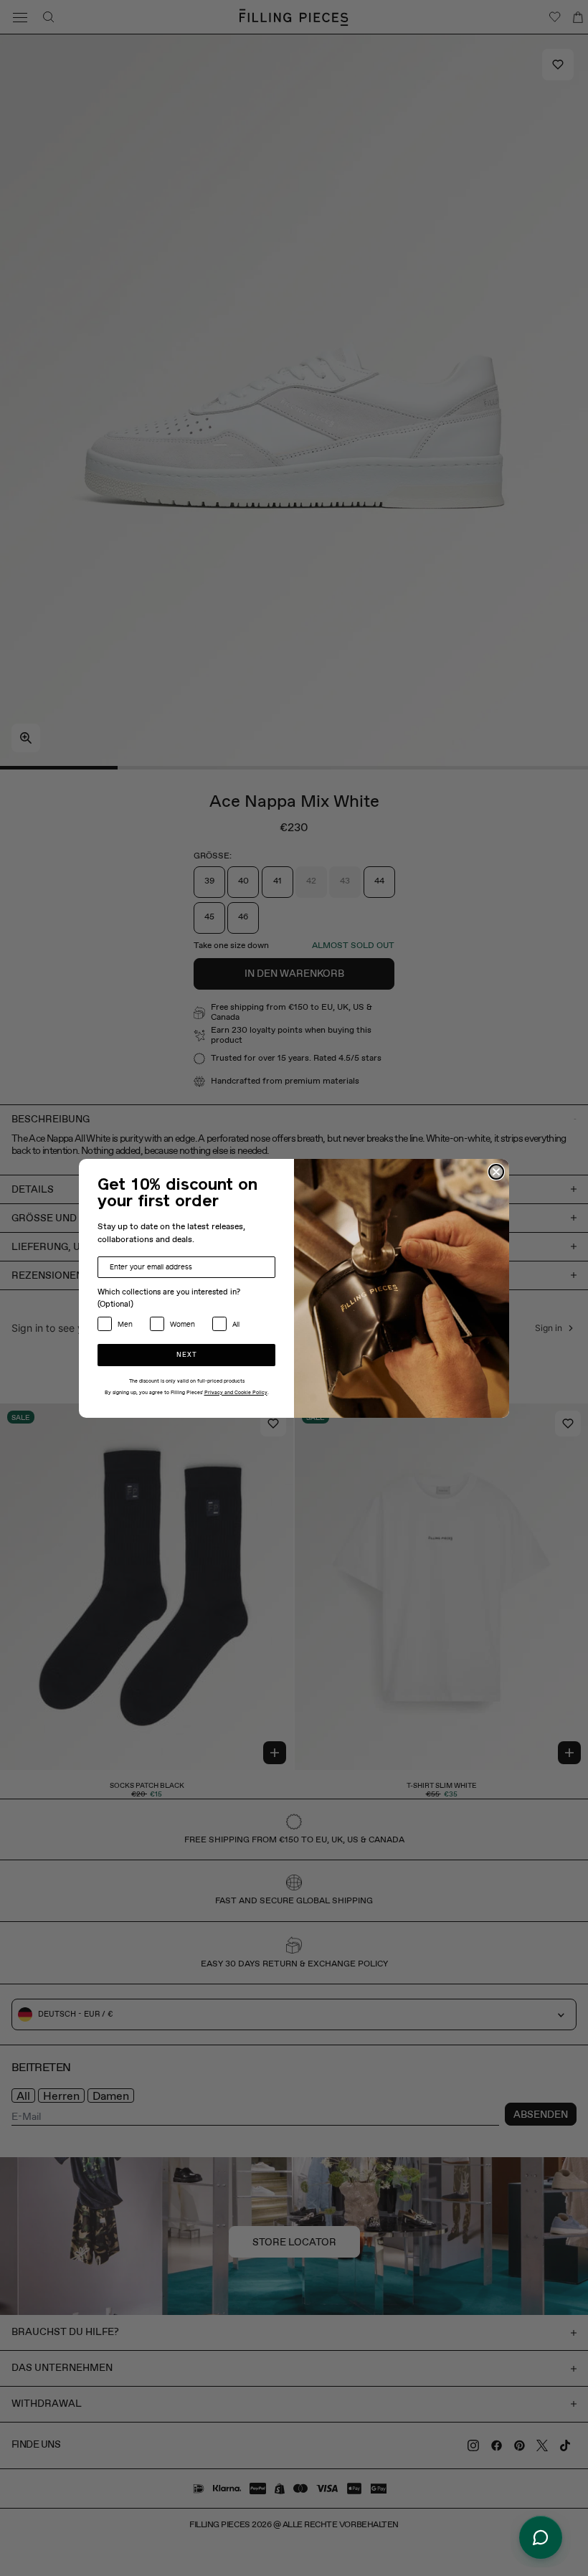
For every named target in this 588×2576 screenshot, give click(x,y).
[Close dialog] (496, 1172)
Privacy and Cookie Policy (236, 1393)
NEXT (187, 1355)
